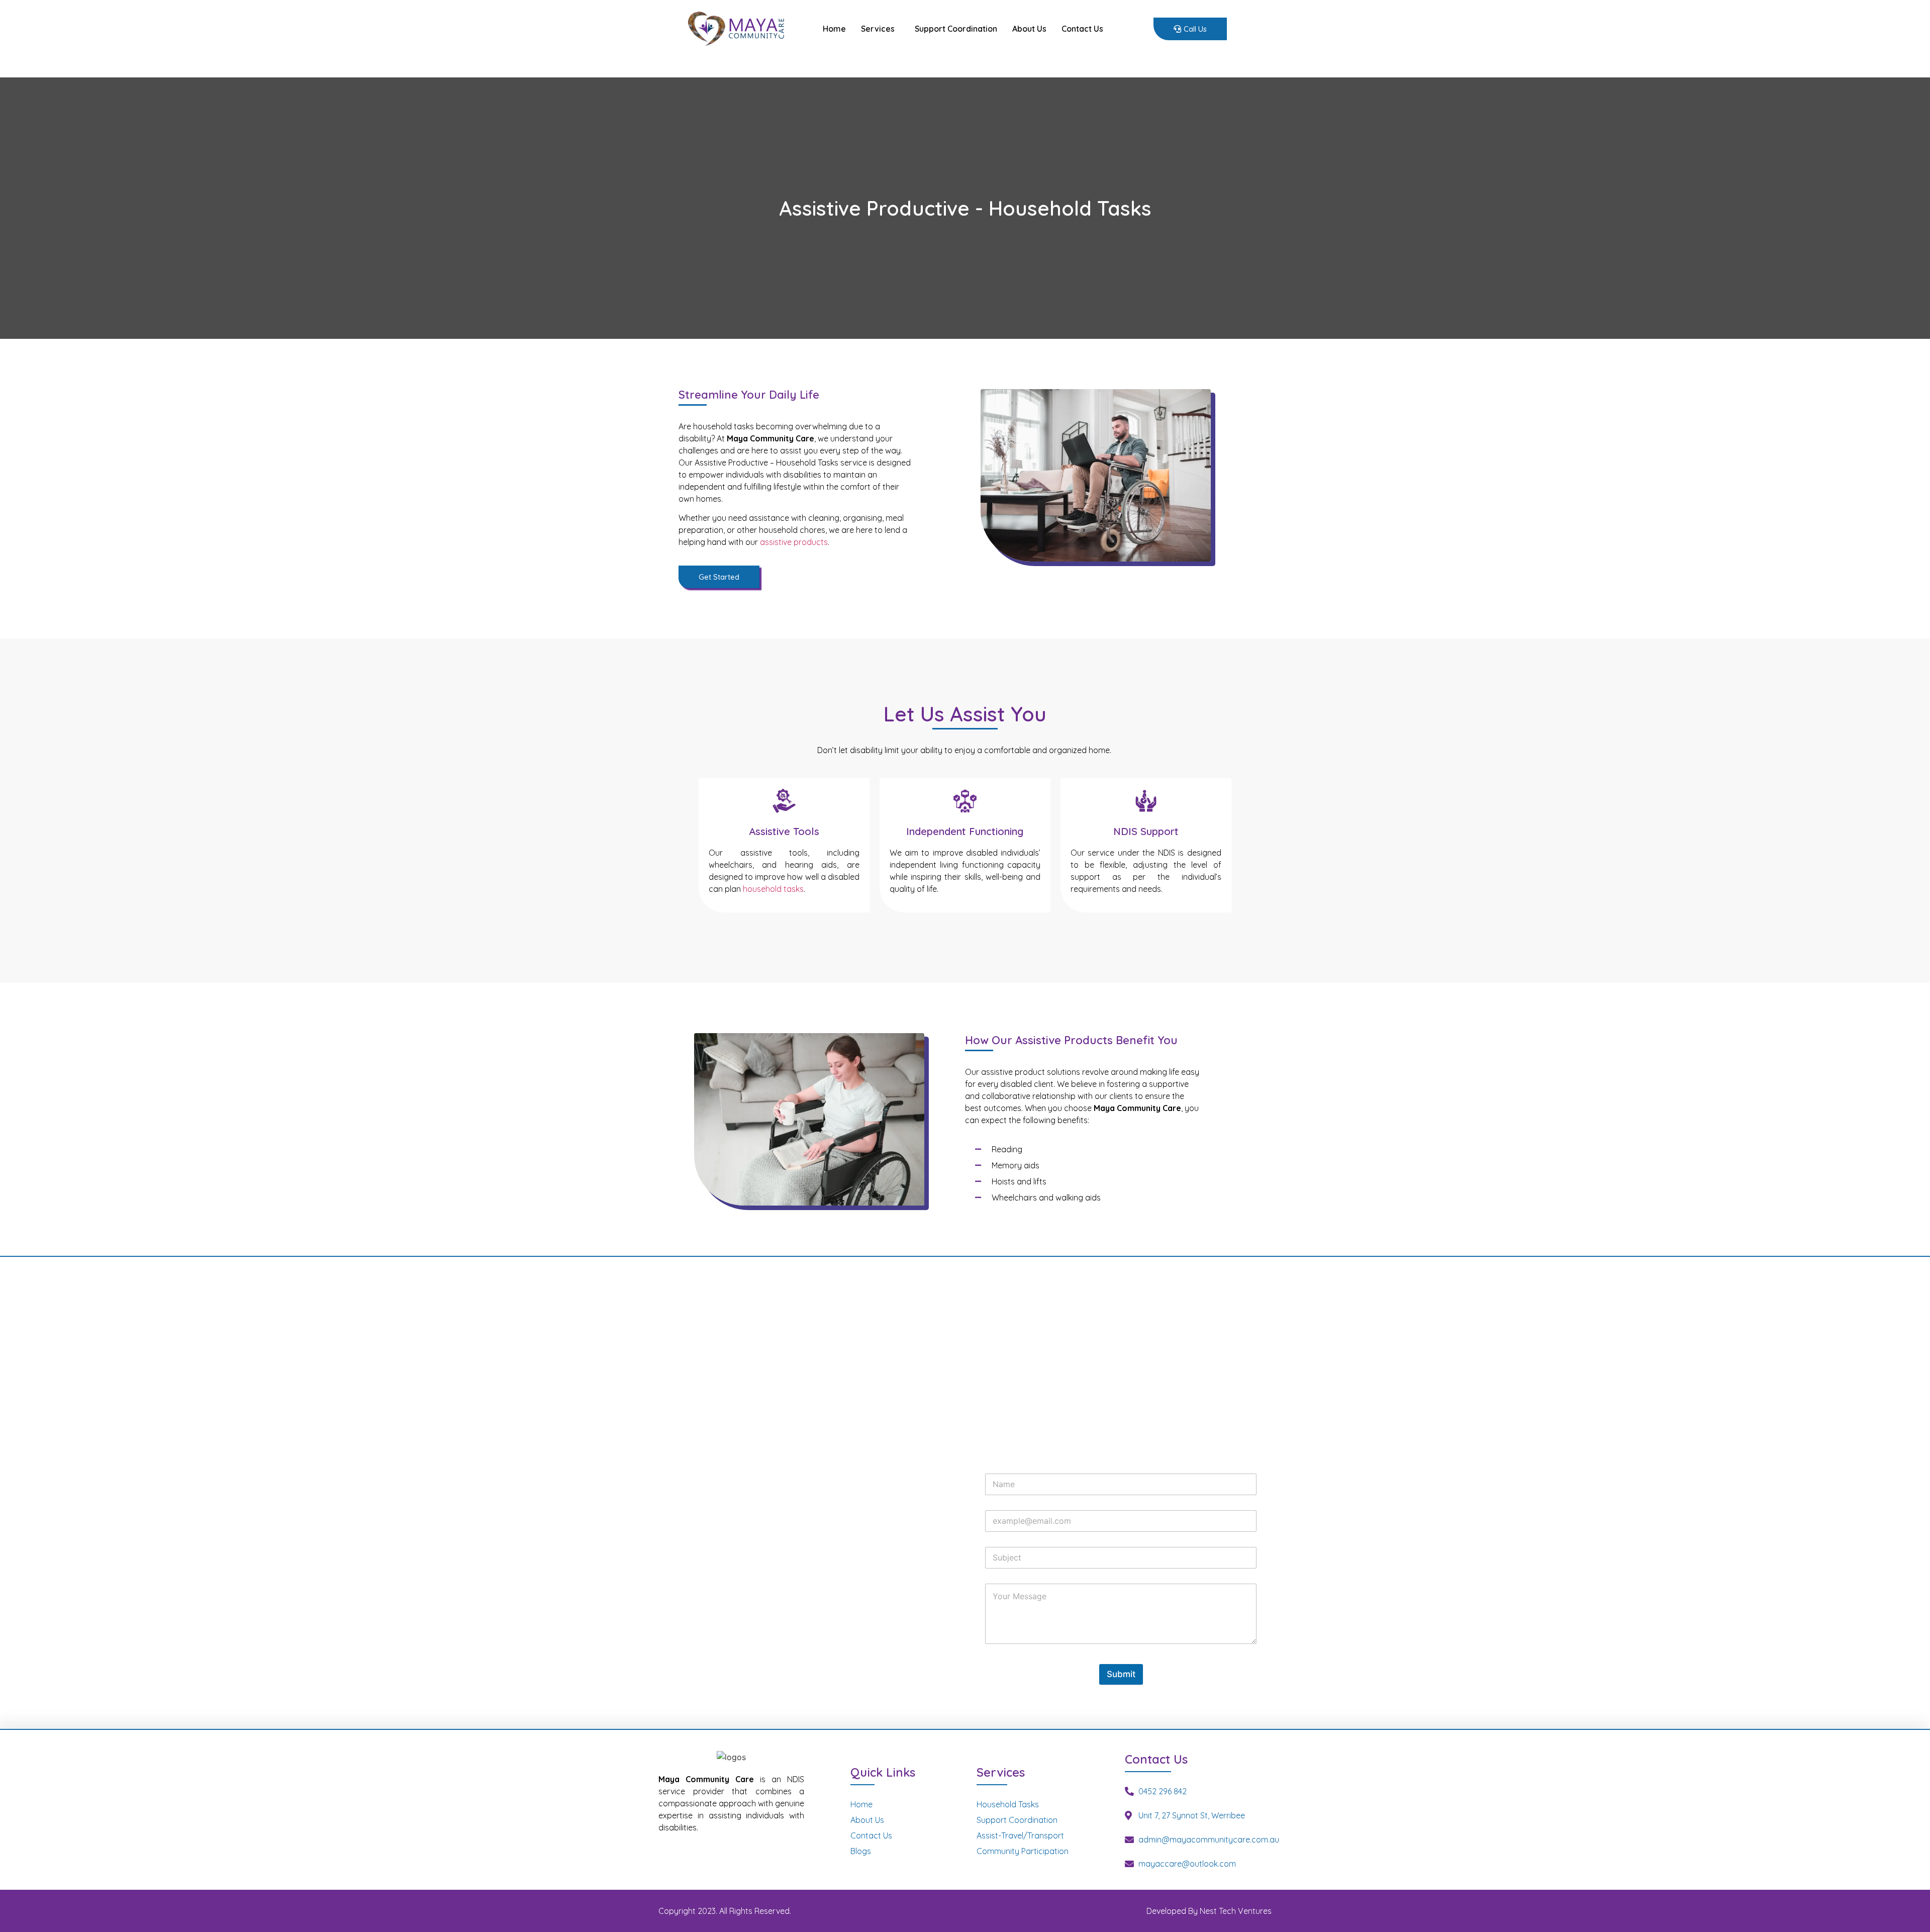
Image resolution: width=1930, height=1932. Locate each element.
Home (834, 29)
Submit (1121, 1674)
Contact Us (1082, 29)
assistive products (794, 542)
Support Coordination (956, 29)
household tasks (773, 889)
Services (878, 29)
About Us (1029, 29)
